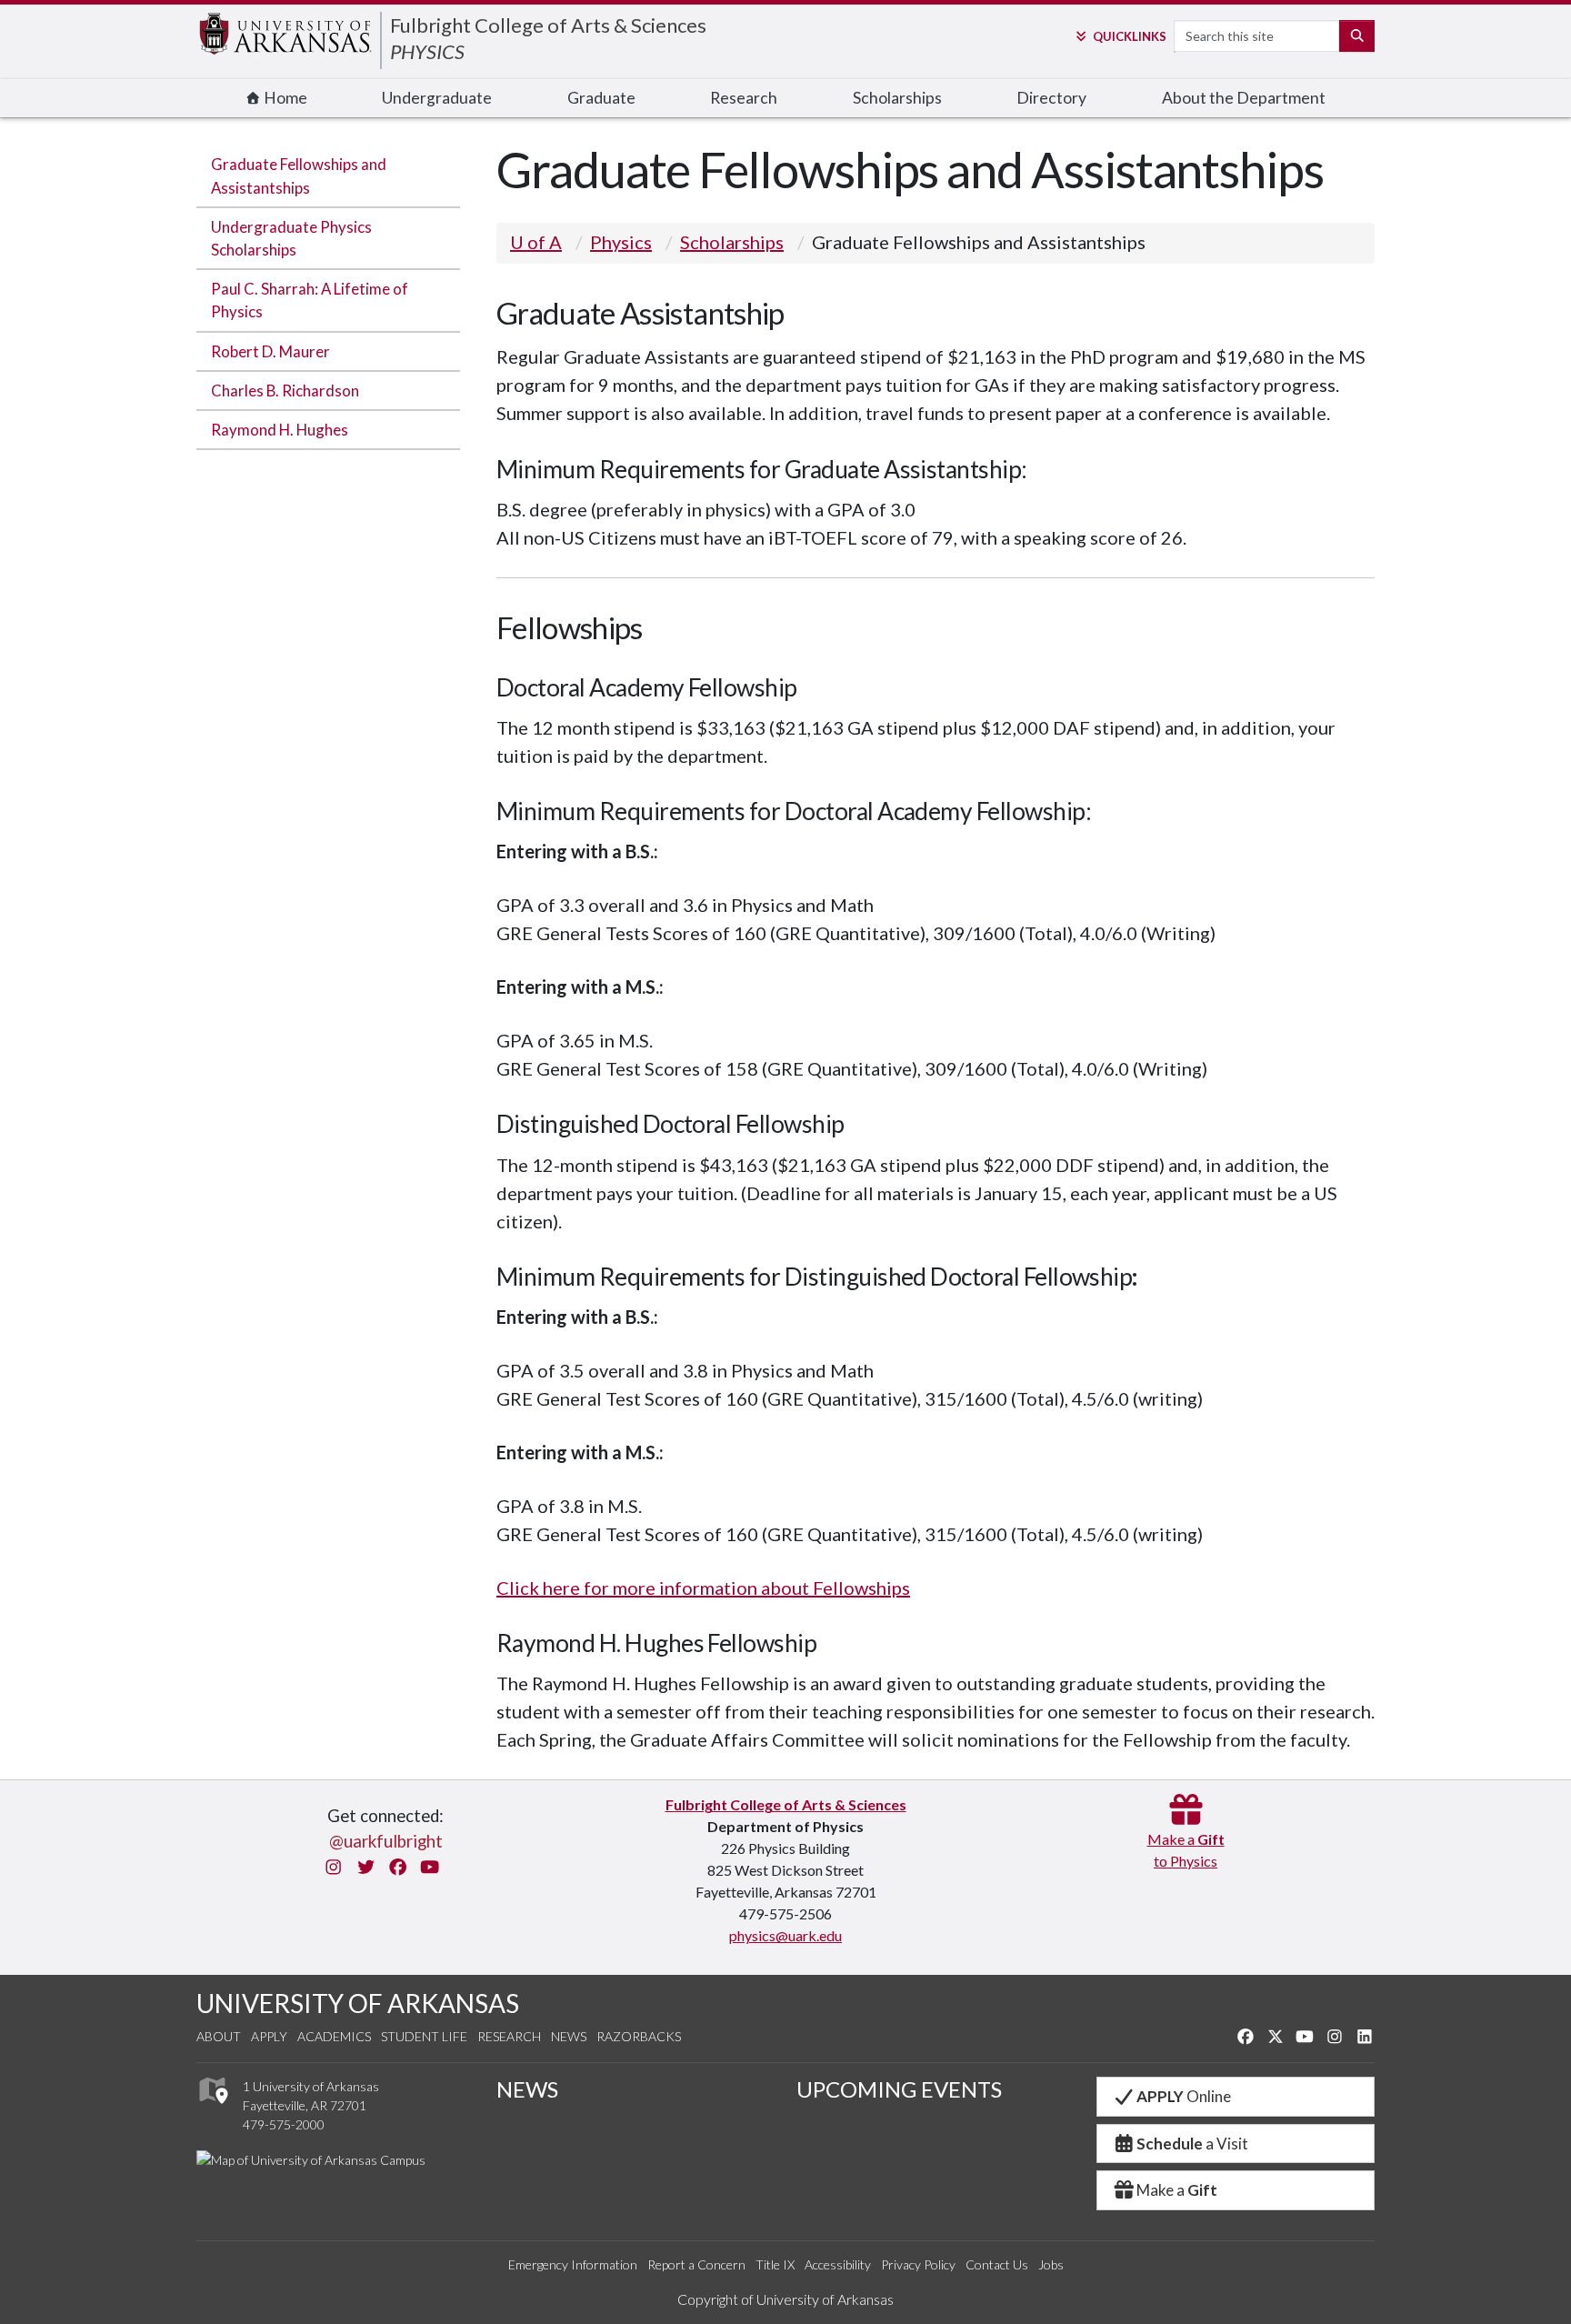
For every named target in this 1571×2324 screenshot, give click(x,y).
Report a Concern (696, 2264)
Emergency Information (573, 2264)
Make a (1177, 2190)
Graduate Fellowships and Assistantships (299, 175)
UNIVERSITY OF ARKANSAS (358, 2003)
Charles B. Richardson (285, 391)
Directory (1051, 98)
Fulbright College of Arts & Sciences (548, 25)
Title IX (775, 2264)
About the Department (1244, 98)
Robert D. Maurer (270, 351)
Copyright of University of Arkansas (785, 2299)
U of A (536, 242)
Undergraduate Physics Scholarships (291, 238)
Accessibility (838, 2264)
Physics (621, 242)
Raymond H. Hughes (280, 430)
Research (744, 98)
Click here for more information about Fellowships (703, 1588)
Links (1129, 36)
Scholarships (897, 98)
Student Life (424, 2036)
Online (1184, 2096)
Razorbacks (639, 2036)
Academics (334, 2036)
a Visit (1192, 2144)
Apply (269, 2036)
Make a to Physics (1186, 1850)
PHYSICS (427, 51)
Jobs (1051, 2264)
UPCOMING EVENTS (899, 2089)
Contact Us (997, 2264)
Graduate (601, 98)
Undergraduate (437, 98)
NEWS (527, 2089)
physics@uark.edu (785, 1935)
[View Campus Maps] (212, 2109)
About (219, 2036)
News (569, 2036)
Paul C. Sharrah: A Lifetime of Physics (310, 300)
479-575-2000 (284, 2124)
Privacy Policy (918, 2264)
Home (284, 98)
